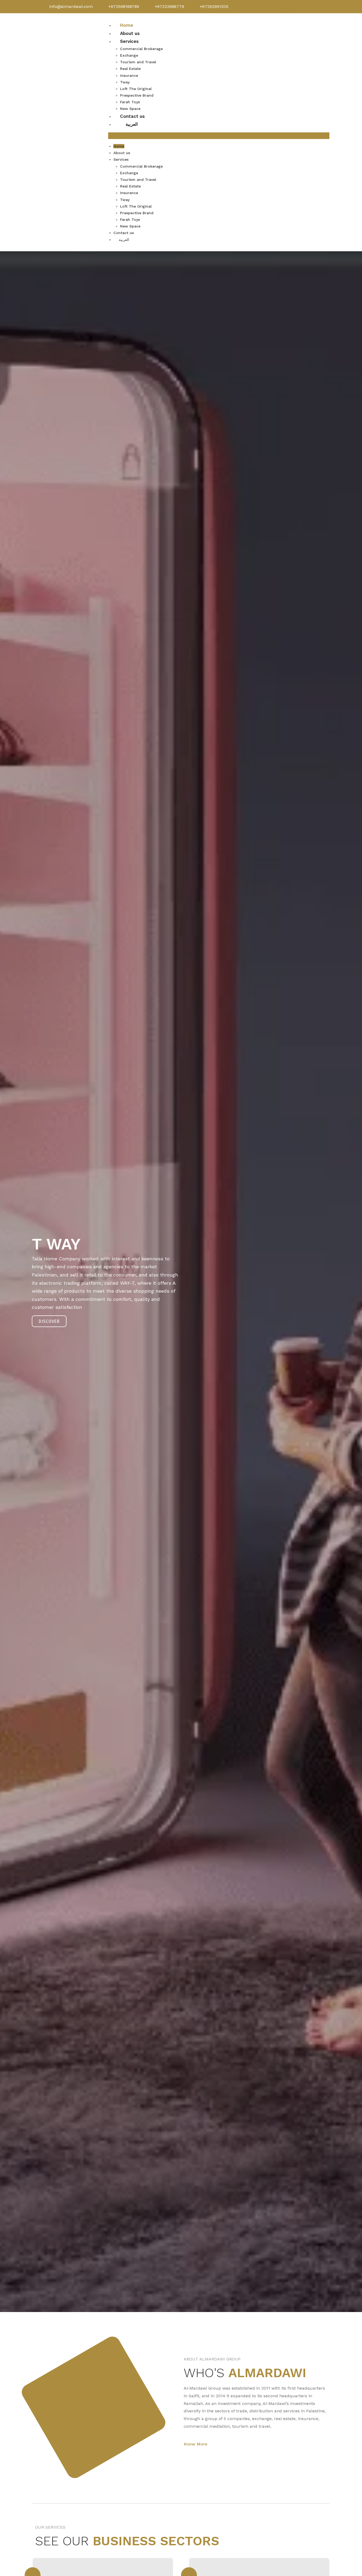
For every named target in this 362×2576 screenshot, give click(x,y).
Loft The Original (136, 89)
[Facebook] (287, 7)
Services (129, 41)
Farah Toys (130, 102)
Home (127, 25)
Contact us (132, 116)
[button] (219, 136)
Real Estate (130, 69)
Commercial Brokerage (141, 49)
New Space (130, 109)
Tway (125, 82)
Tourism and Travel (138, 62)
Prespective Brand (137, 95)
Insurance (129, 75)
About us (130, 33)
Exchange (129, 55)
